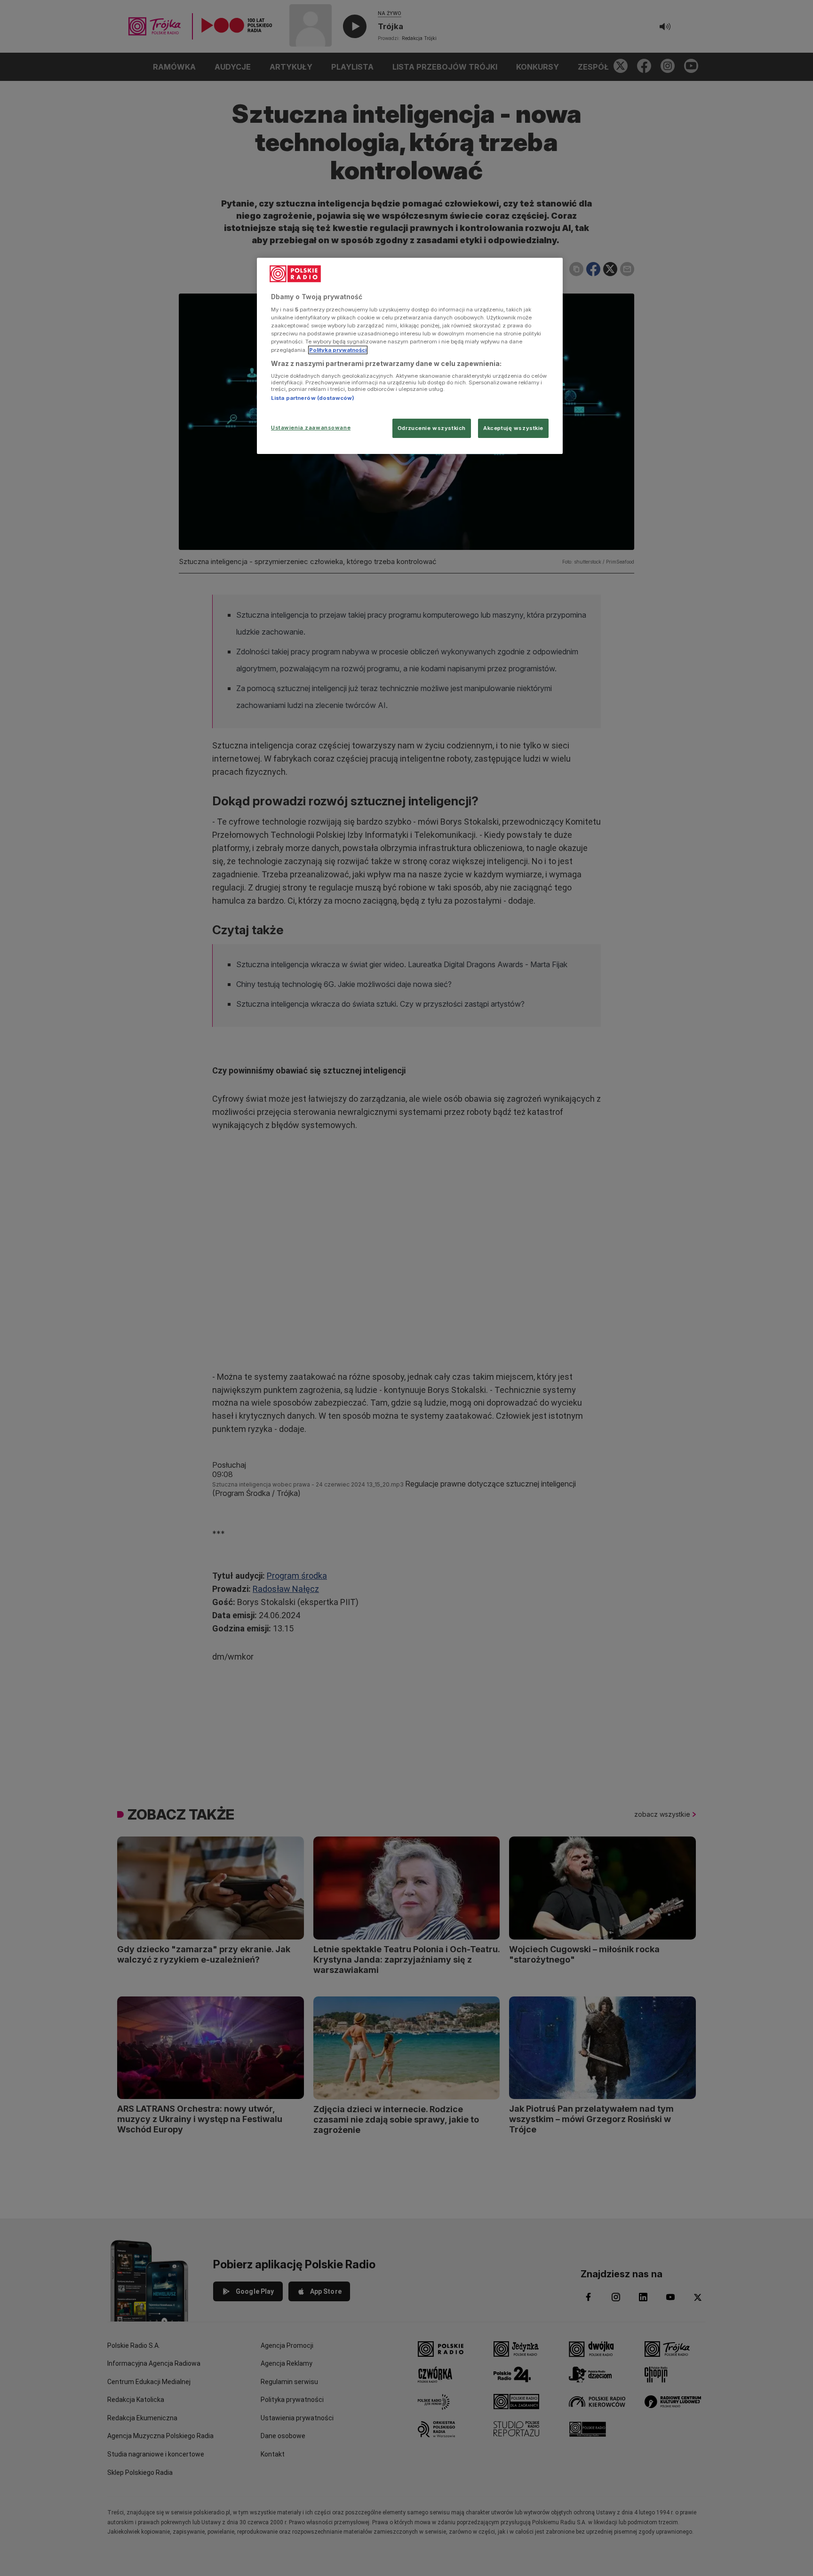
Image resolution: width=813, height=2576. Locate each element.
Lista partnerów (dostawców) (313, 398)
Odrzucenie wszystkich (432, 428)
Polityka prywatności (338, 350)
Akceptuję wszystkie (513, 428)
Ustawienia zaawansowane (311, 428)
